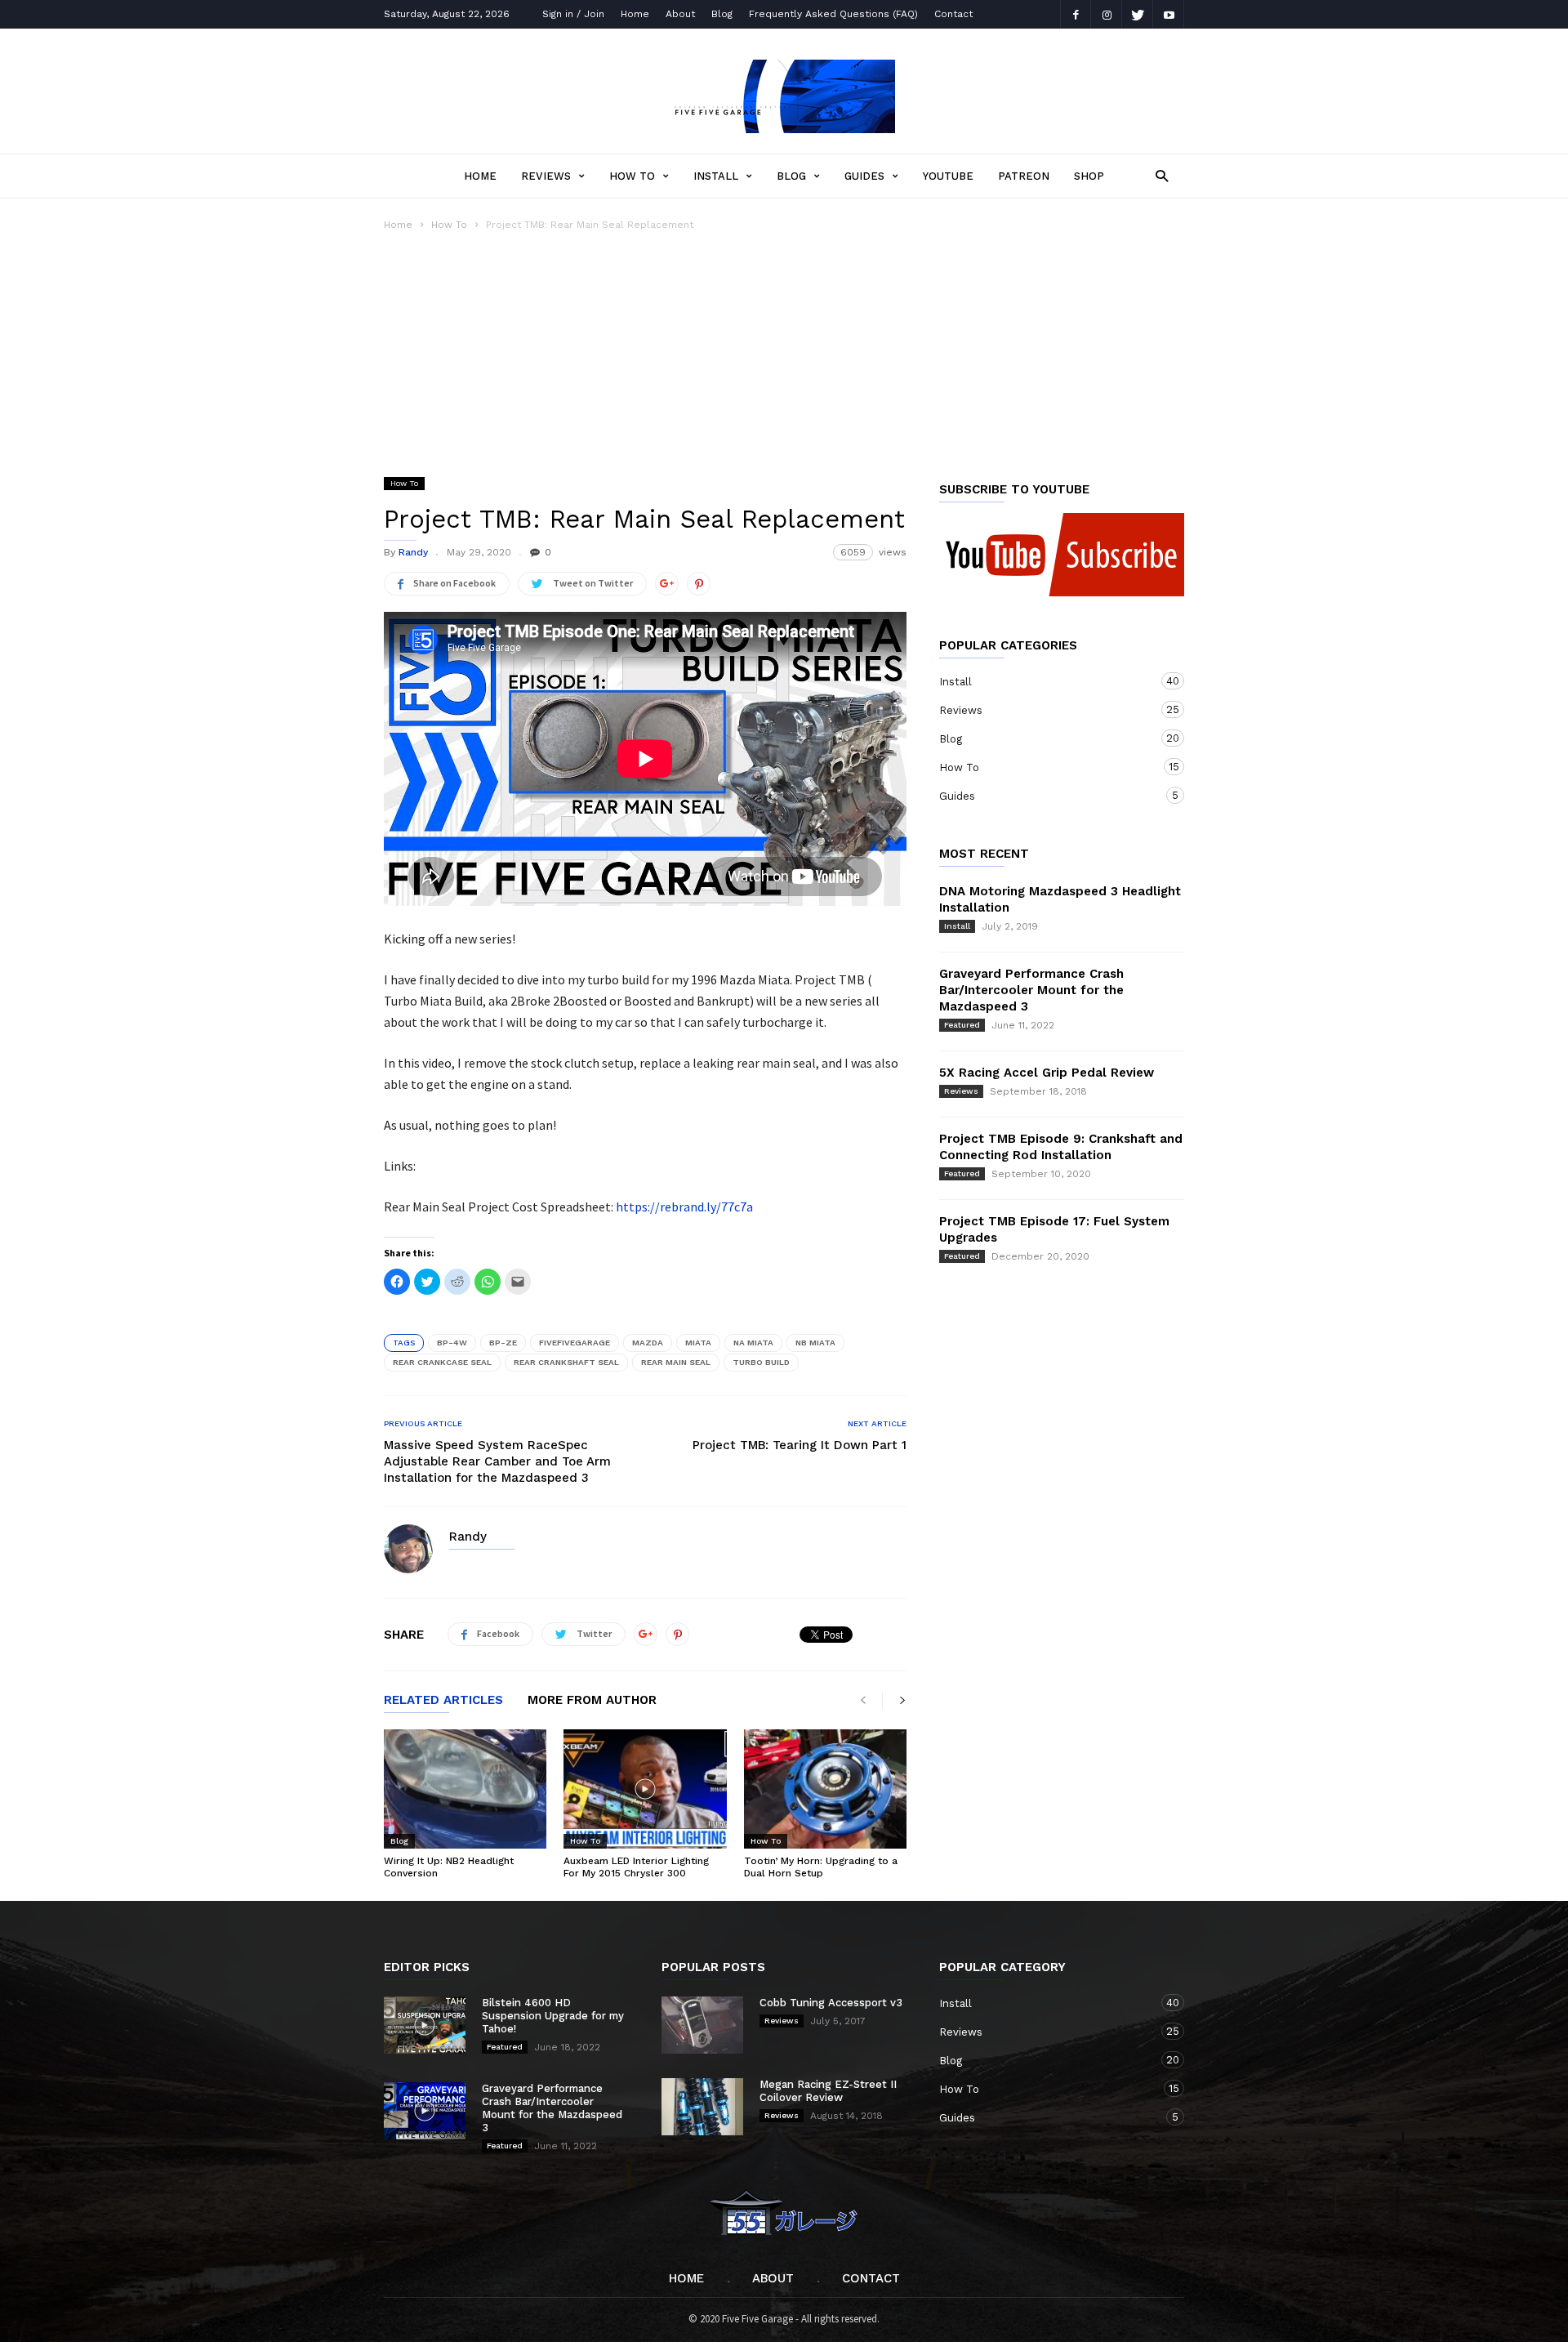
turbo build (761, 1362)
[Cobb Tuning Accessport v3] (702, 2025)
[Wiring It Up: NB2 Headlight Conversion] (465, 1789)
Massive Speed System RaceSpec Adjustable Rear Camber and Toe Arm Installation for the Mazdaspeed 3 (497, 1461)
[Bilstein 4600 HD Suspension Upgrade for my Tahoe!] (425, 2025)
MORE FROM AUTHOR (592, 1701)
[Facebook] (1076, 14)
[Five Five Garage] (784, 128)
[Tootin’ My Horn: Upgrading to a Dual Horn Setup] (825, 1789)
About (680, 14)
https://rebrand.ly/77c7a (684, 1207)
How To (632, 176)
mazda (648, 1343)
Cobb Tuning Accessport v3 (831, 2003)
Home (635, 14)
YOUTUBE (948, 176)
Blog (722, 14)
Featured (962, 1025)
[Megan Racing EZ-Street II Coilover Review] (702, 2107)
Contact (953, 14)
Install (716, 176)
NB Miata (815, 1343)
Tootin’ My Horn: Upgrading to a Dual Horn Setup (821, 1867)
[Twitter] (1138, 14)
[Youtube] (1169, 14)
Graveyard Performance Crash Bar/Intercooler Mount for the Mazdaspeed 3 (1031, 990)
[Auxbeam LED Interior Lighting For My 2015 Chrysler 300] (645, 1789)
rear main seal (676, 1362)
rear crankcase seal (442, 1362)
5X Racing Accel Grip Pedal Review (1047, 1073)
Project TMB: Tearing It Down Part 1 (800, 1445)
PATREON (1024, 176)
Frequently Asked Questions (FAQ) (833, 14)
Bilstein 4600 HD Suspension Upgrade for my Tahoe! (553, 2016)
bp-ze (503, 1343)
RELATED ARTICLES (443, 1701)
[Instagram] (1107, 14)
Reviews (546, 176)
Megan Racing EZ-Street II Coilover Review (828, 2091)
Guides (864, 176)
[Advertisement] (784, 355)
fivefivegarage (575, 1343)
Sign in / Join (573, 14)
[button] (1158, 175)
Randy (413, 552)
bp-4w (452, 1343)
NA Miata (753, 1343)
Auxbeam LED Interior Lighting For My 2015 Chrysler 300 (636, 1867)
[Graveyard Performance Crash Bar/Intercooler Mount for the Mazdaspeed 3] (425, 2111)
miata (698, 1343)
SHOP (1089, 176)
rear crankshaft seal (566, 1362)
